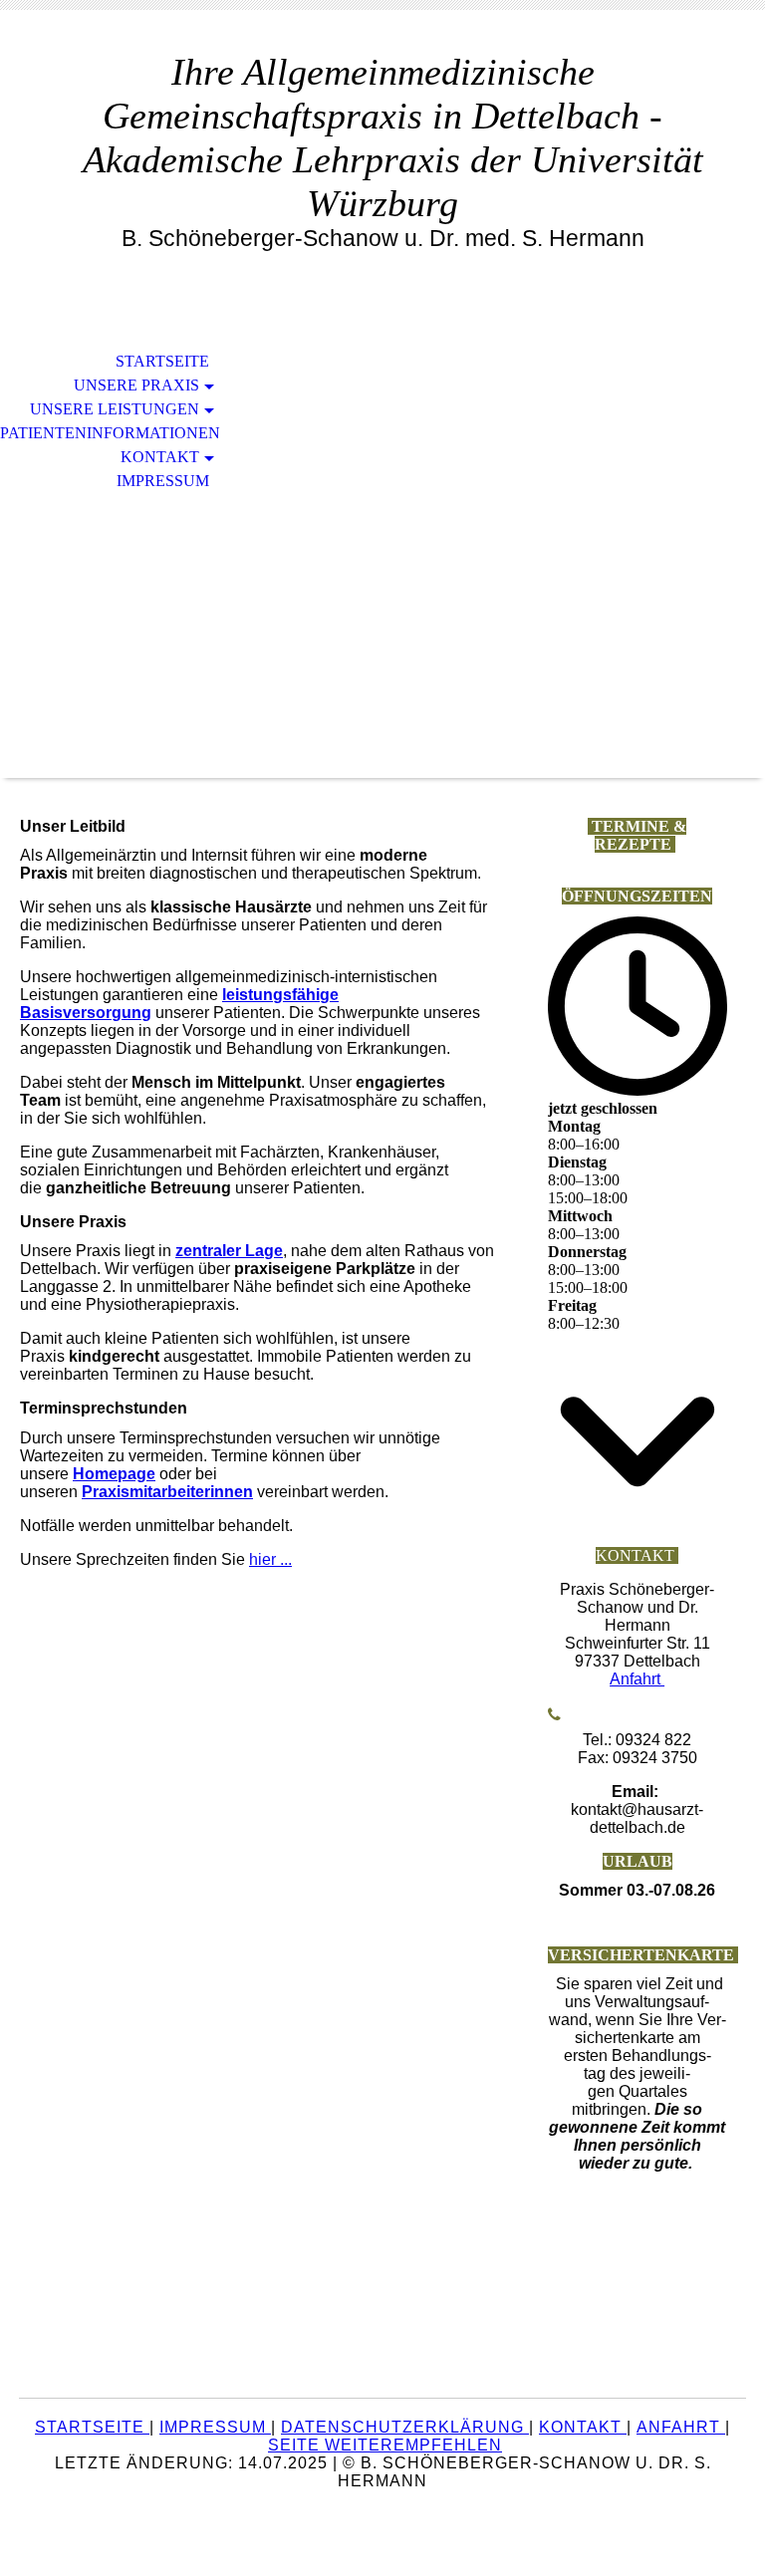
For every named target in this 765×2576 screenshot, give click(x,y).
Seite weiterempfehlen (385, 2445)
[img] (382, 554)
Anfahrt (637, 1679)
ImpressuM (215, 2427)
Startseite (162, 361)
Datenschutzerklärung (405, 2427)
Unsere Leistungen (115, 409)
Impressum (163, 481)
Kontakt (160, 457)
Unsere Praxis (136, 385)
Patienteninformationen (110, 433)
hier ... (270, 1559)
